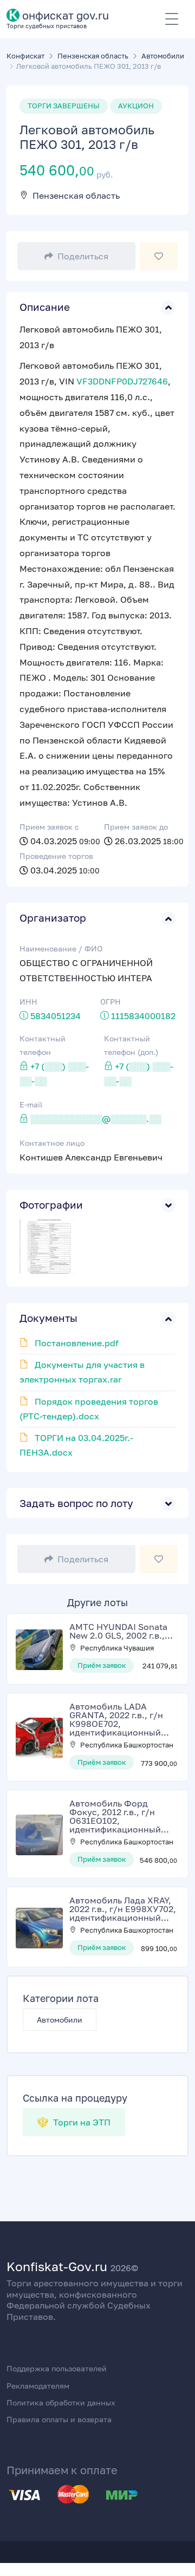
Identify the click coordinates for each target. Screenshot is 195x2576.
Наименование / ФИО (61, 948)
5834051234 (56, 1016)
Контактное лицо (52, 1143)
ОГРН (110, 1002)
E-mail (31, 1104)
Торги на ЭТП (81, 2122)
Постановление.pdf (77, 1343)
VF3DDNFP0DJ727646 (122, 381)
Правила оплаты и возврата (59, 2419)
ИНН (28, 1002)
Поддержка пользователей (57, 2368)
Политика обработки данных (61, 2402)
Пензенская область (76, 195)
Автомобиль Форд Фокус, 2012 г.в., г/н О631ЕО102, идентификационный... (119, 1816)
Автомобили (60, 2020)
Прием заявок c (49, 827)
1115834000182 (143, 1016)
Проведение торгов (56, 856)
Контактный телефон (43, 1045)
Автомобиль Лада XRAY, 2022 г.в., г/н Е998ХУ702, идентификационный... (123, 1909)
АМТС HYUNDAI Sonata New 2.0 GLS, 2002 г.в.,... (121, 1631)
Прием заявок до (136, 827)
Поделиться (83, 256)
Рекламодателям (38, 2386)
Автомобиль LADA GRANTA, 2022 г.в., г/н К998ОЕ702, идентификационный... (119, 1719)
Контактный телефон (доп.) (131, 1045)
